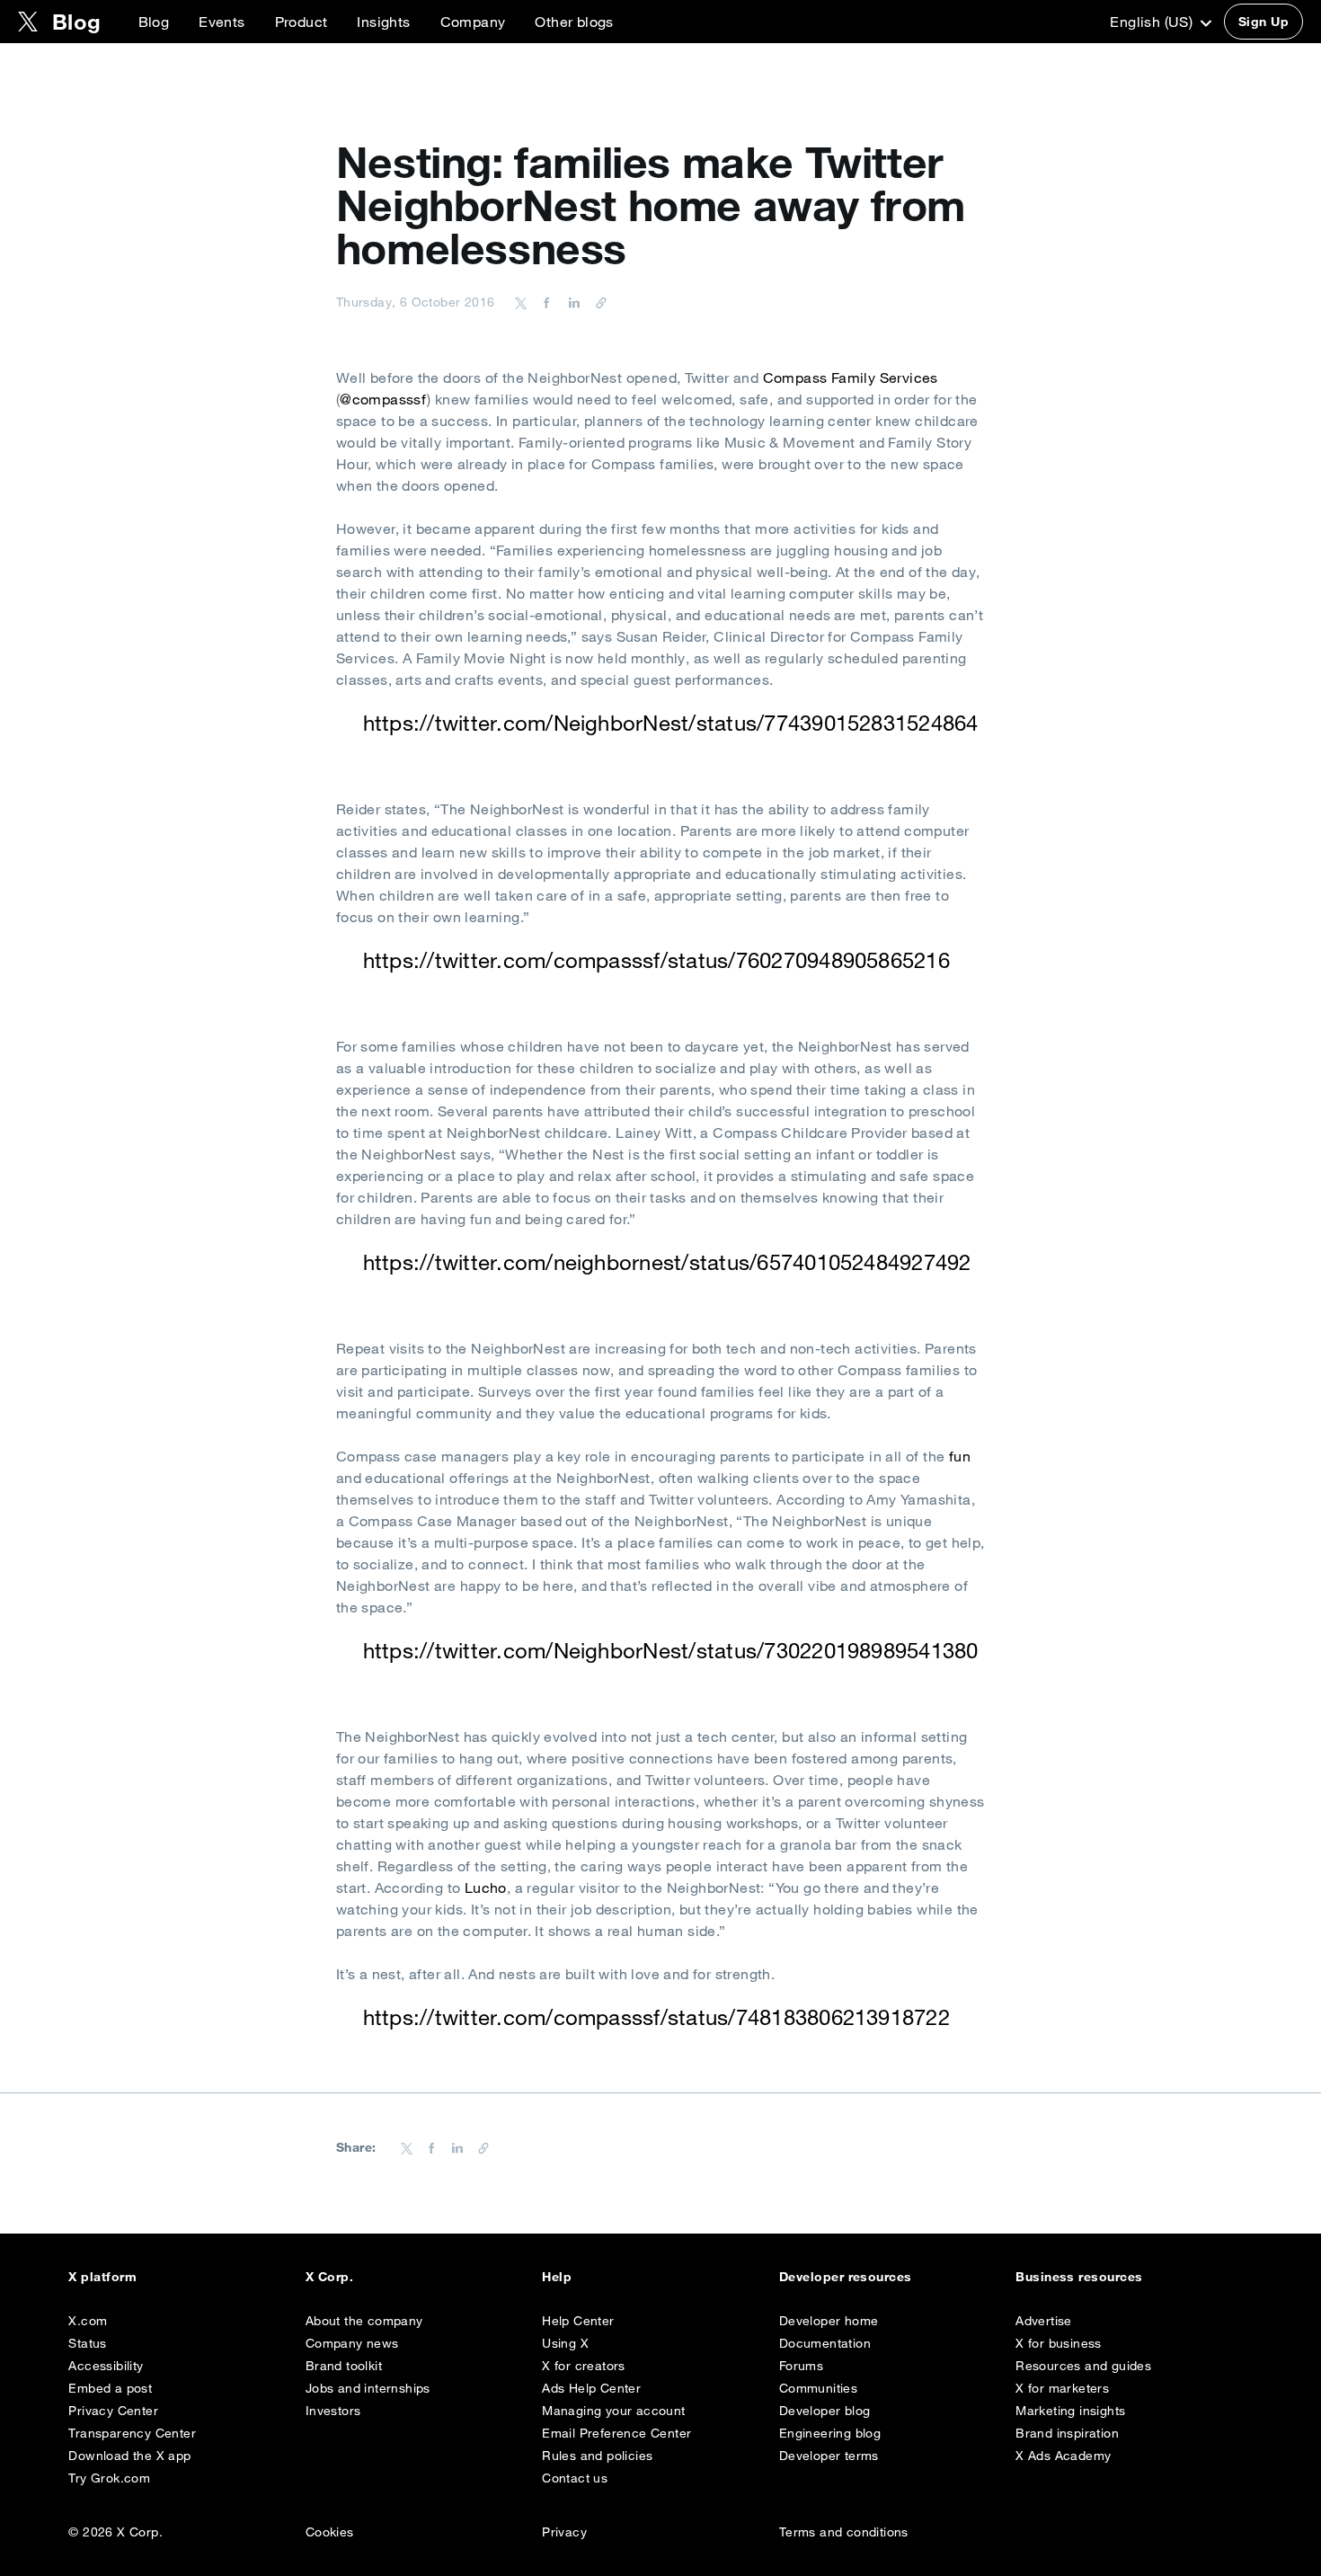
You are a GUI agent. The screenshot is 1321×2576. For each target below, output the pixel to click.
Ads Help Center (591, 2388)
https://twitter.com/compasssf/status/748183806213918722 (656, 2017)
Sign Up (1263, 22)
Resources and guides (1083, 2366)
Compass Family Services (851, 378)
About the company (364, 2321)
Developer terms (829, 2456)
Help (557, 2277)
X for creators (584, 2366)
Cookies (330, 2532)
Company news (352, 2343)
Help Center (578, 2321)
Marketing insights (1070, 2411)
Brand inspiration (1067, 2433)
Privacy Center (113, 2411)
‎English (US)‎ (1153, 22)
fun (960, 1456)
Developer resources (846, 2277)
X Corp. (329, 2277)
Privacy (564, 2532)
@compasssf (383, 399)
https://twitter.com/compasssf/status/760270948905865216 (656, 960)
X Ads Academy (1063, 2456)
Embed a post (110, 2388)
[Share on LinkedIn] (572, 302)
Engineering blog (830, 2433)
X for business (1059, 2343)
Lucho (486, 1888)
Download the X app (129, 2456)
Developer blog (825, 2411)
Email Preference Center (616, 2433)
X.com (88, 2321)
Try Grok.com (109, 2478)
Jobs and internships (368, 2388)
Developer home (829, 2321)
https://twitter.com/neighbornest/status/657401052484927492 (667, 1262)
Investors (333, 2411)
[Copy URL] (597, 302)
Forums (801, 2366)
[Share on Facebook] (544, 302)
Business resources (1079, 2277)
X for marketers (1062, 2388)
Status (87, 2343)
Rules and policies (597, 2456)
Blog (154, 22)
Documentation (825, 2343)
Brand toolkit (344, 2366)
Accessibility (106, 2366)
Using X (565, 2343)
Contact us (575, 2478)
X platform (102, 2277)
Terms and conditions (844, 2532)
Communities (818, 2388)
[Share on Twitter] (521, 302)
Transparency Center (132, 2433)
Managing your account (613, 2411)
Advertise (1044, 2321)
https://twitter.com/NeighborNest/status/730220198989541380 (671, 1650)
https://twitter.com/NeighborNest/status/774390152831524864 (671, 723)
